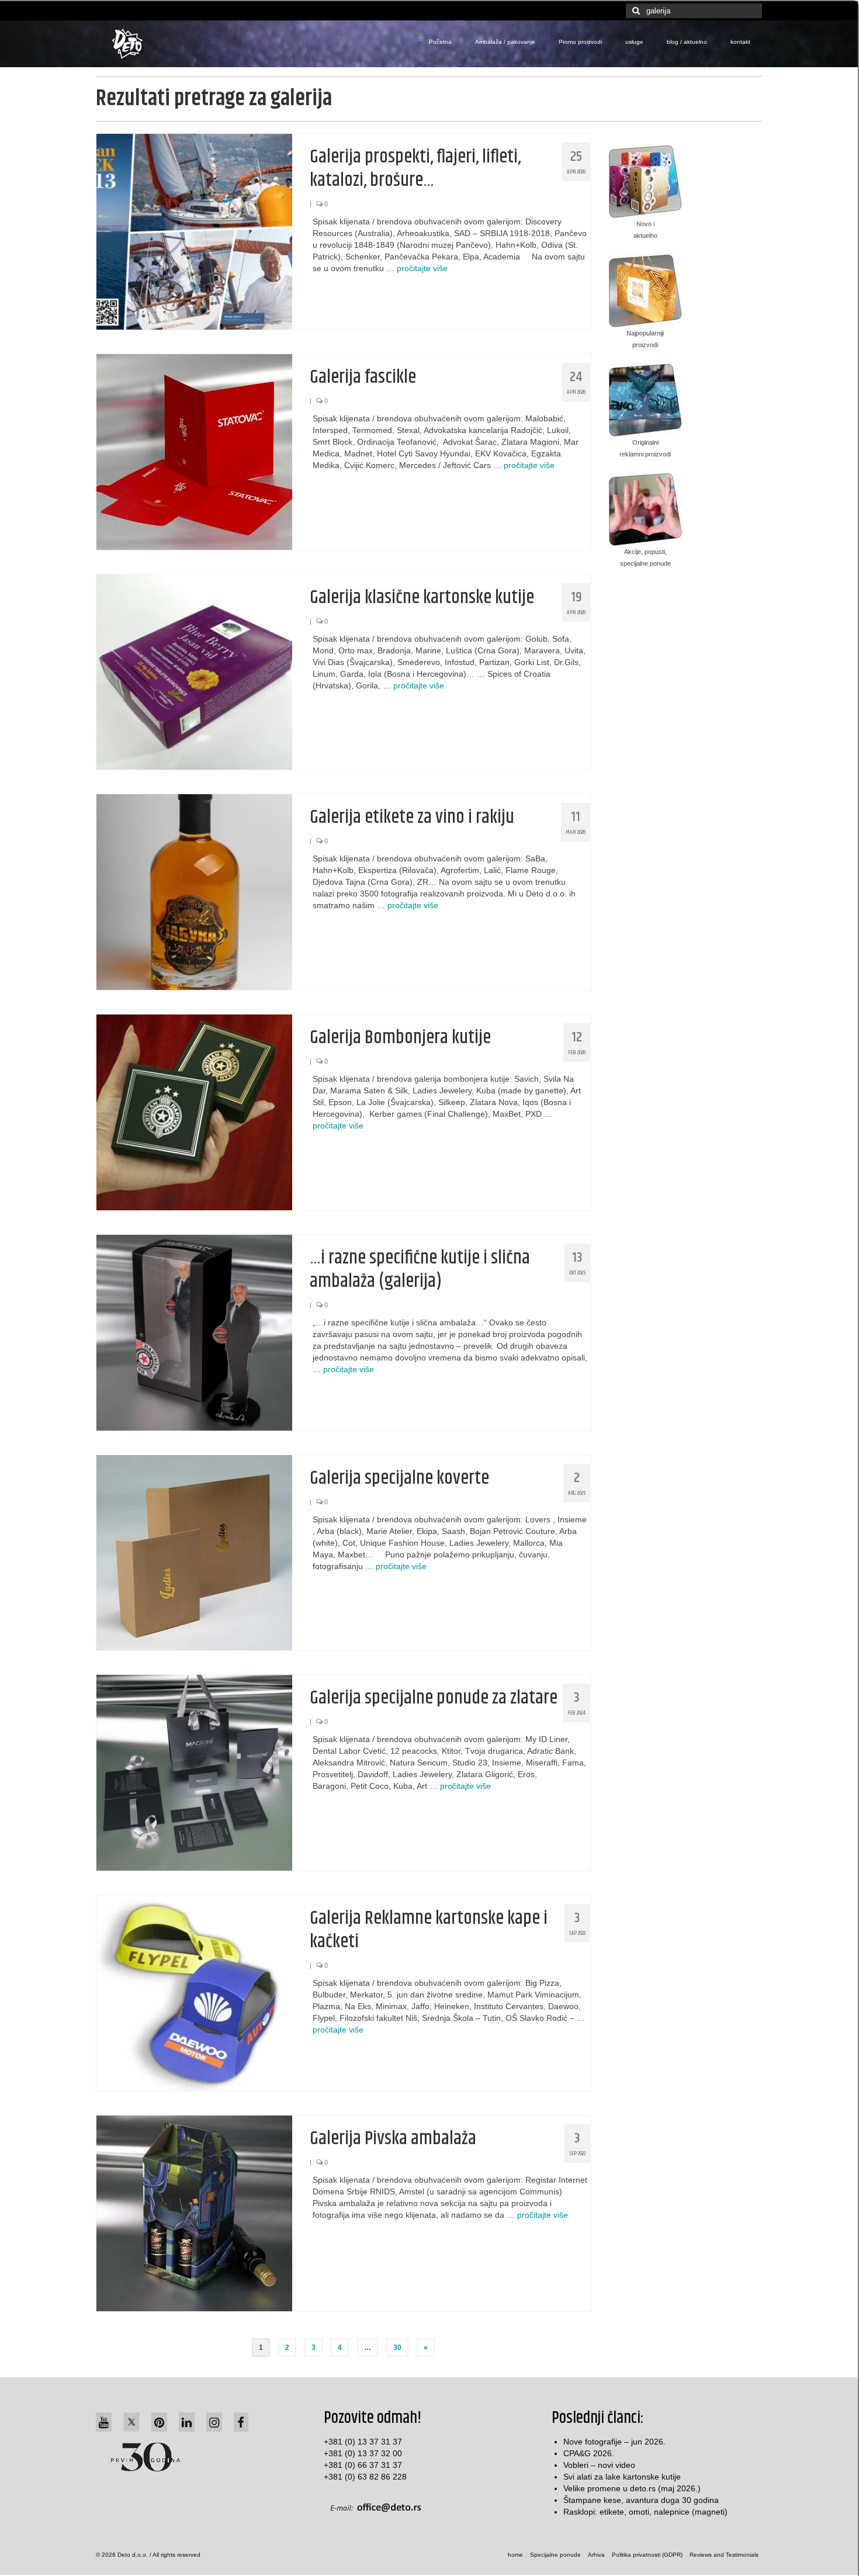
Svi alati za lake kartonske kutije (622, 2477)
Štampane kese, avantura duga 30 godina (641, 2500)
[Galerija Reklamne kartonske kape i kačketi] (194, 1992)
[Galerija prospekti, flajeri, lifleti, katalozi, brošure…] (194, 231)
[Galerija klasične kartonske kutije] (194, 671)
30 (397, 2348)
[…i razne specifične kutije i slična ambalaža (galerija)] (194, 1332)
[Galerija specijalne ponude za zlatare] (194, 1772)
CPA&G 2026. (589, 2453)
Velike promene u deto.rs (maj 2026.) (632, 2488)
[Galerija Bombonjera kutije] (194, 1112)
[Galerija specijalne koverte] (194, 1552)
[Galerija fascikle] (194, 451)
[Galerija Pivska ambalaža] (194, 2213)
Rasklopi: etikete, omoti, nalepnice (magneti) (645, 2512)
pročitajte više (422, 268)
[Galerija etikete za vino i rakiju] (194, 891)
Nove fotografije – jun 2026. (614, 2442)
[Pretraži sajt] (635, 11)
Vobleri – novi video (599, 2465)
